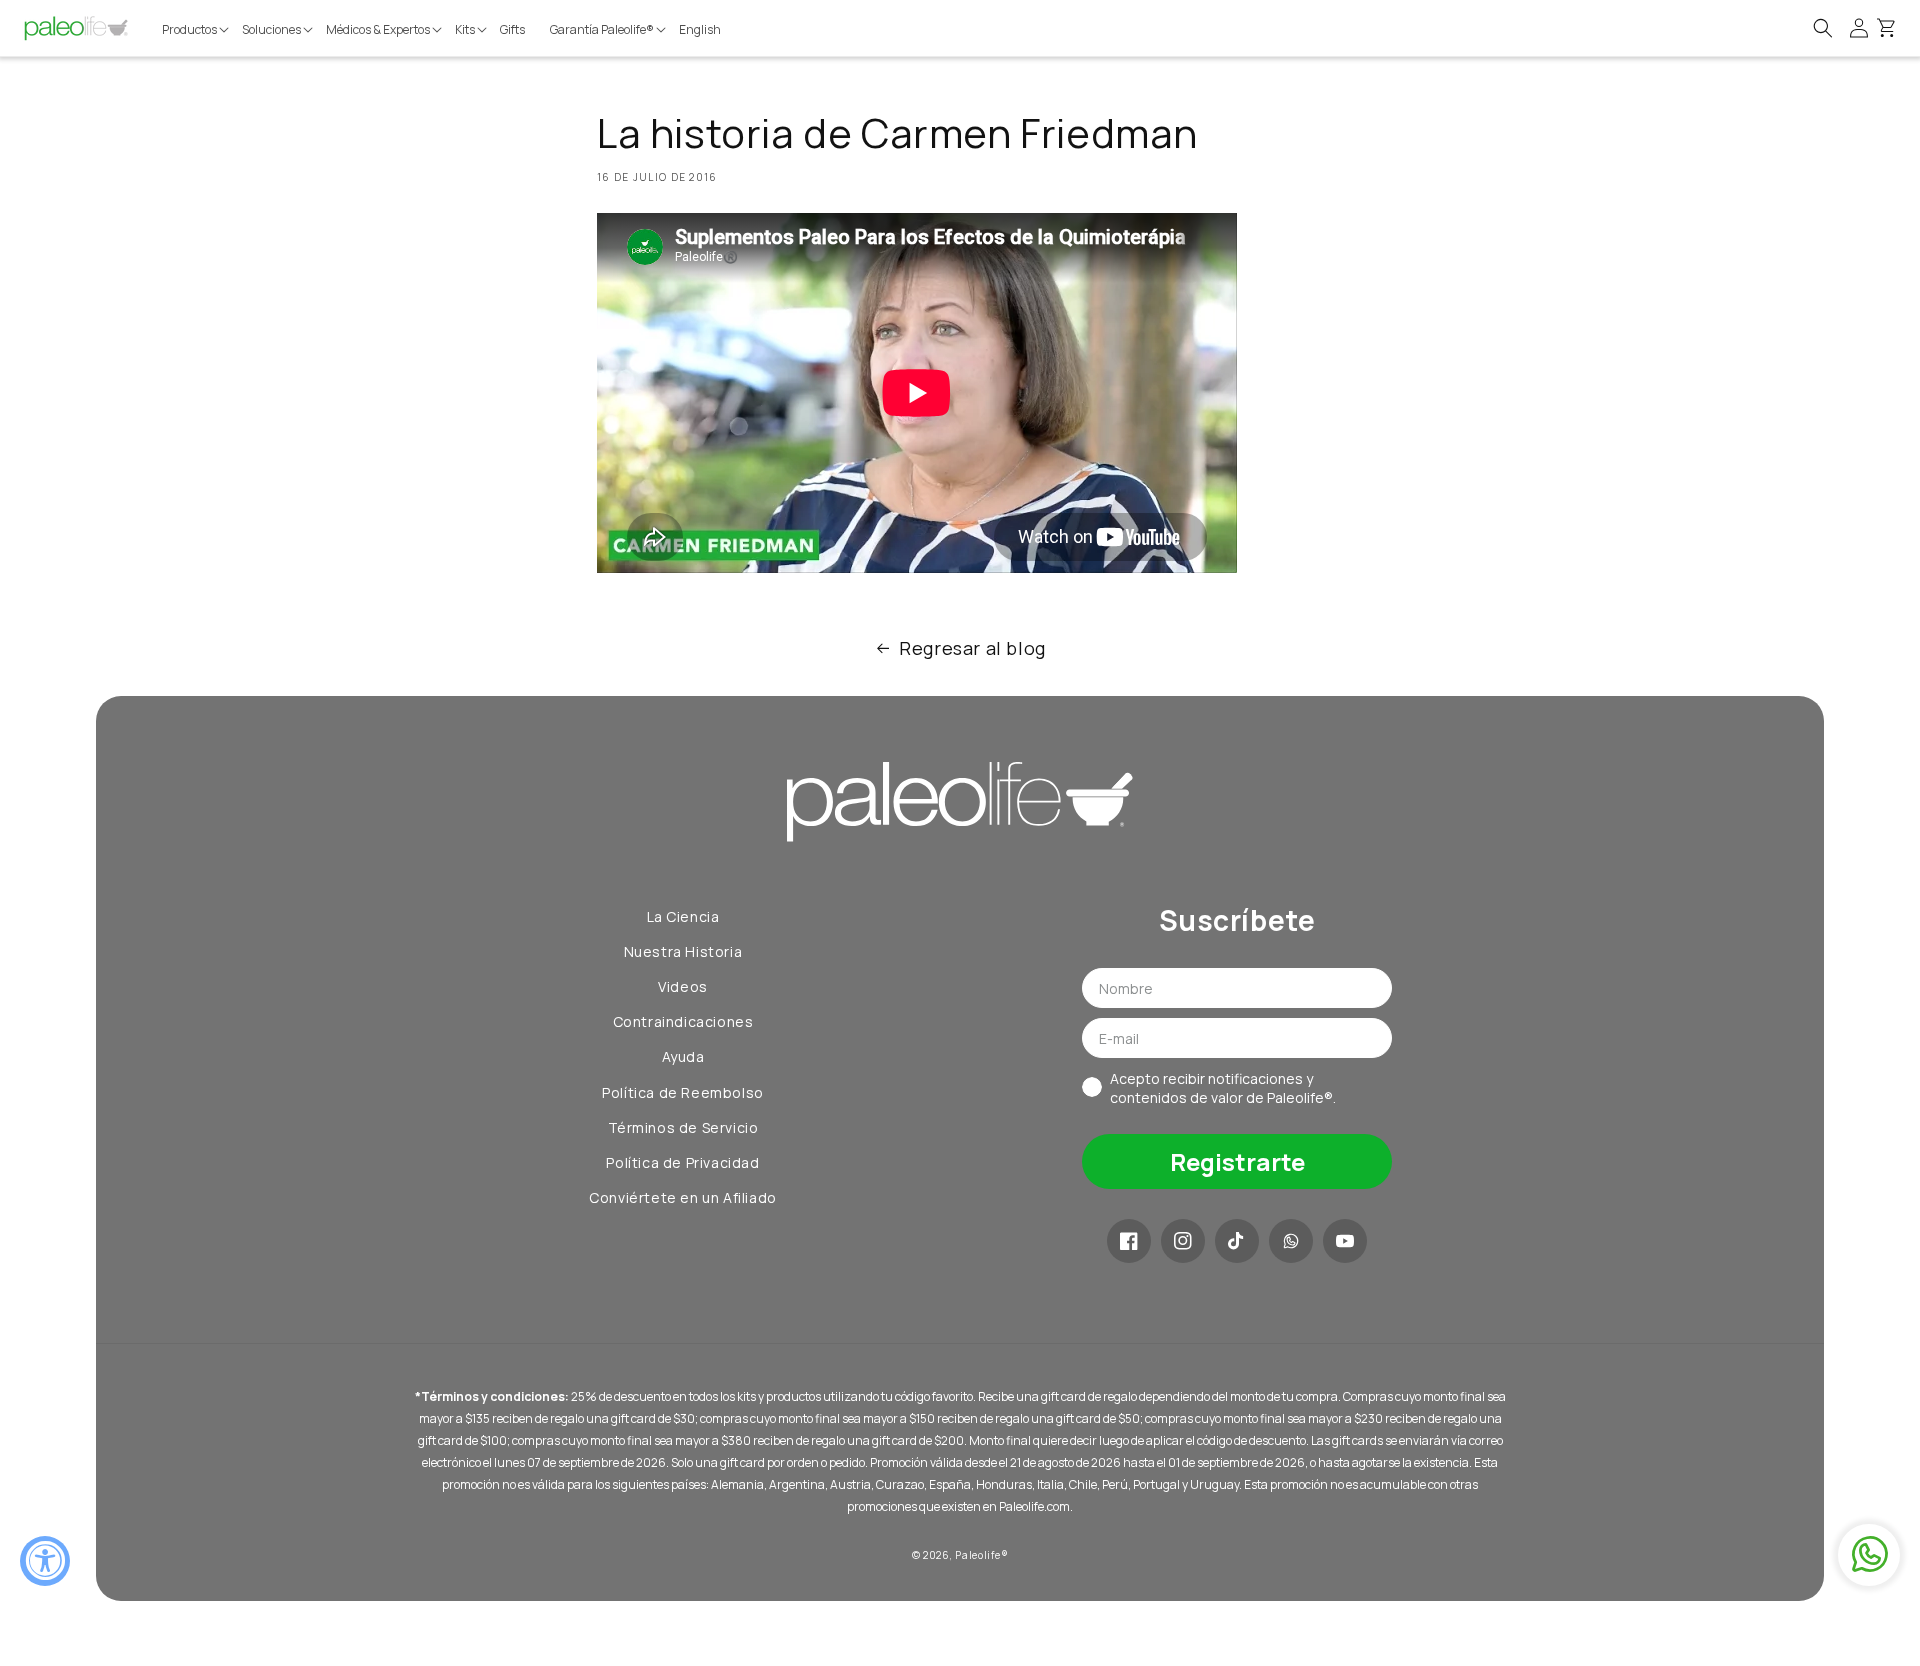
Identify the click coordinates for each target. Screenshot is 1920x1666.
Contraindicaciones (683, 1021)
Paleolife (977, 1555)
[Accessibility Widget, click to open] (45, 1561)
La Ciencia (683, 916)
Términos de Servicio (683, 1127)
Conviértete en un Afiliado (683, 1197)
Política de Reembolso (683, 1092)
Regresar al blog (972, 648)
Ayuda (683, 1056)
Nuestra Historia (683, 951)
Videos (683, 986)
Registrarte (1237, 1161)
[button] (197, 30)
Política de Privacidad (682, 1162)
